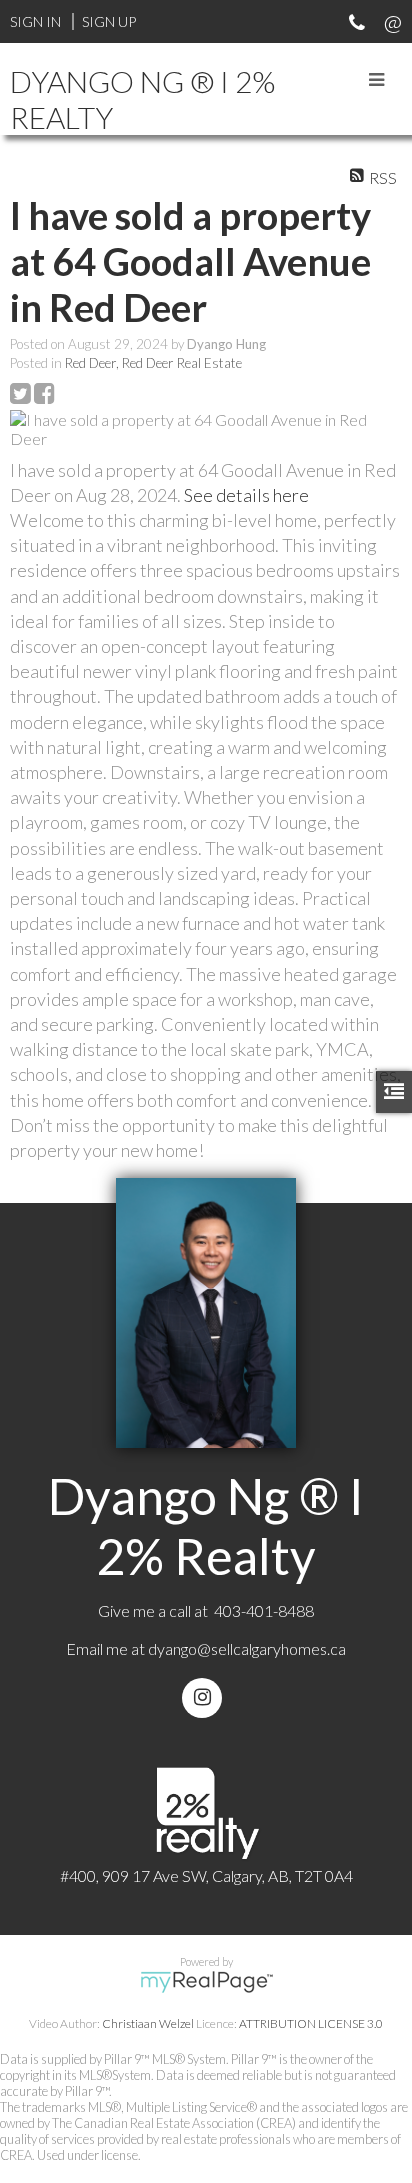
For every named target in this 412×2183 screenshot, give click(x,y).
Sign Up (109, 21)
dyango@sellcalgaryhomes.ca (247, 1648)
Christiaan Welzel (148, 2023)
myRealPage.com (206, 1982)
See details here (246, 495)
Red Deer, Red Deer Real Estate (153, 363)
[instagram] (206, 1697)
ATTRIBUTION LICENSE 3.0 (311, 2023)
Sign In (35, 21)
